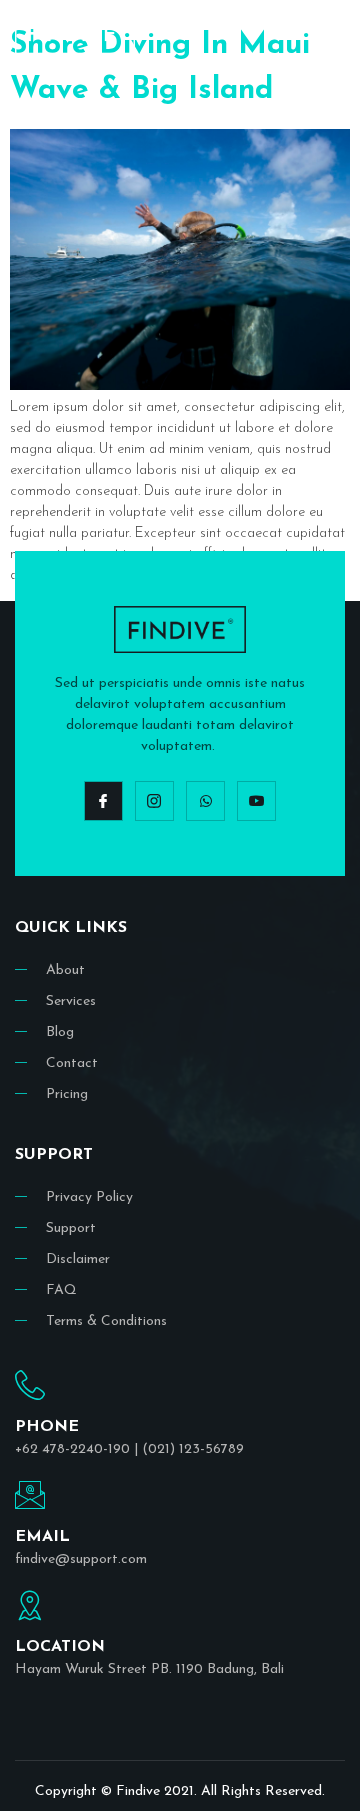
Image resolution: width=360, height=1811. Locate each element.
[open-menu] (331, 32)
